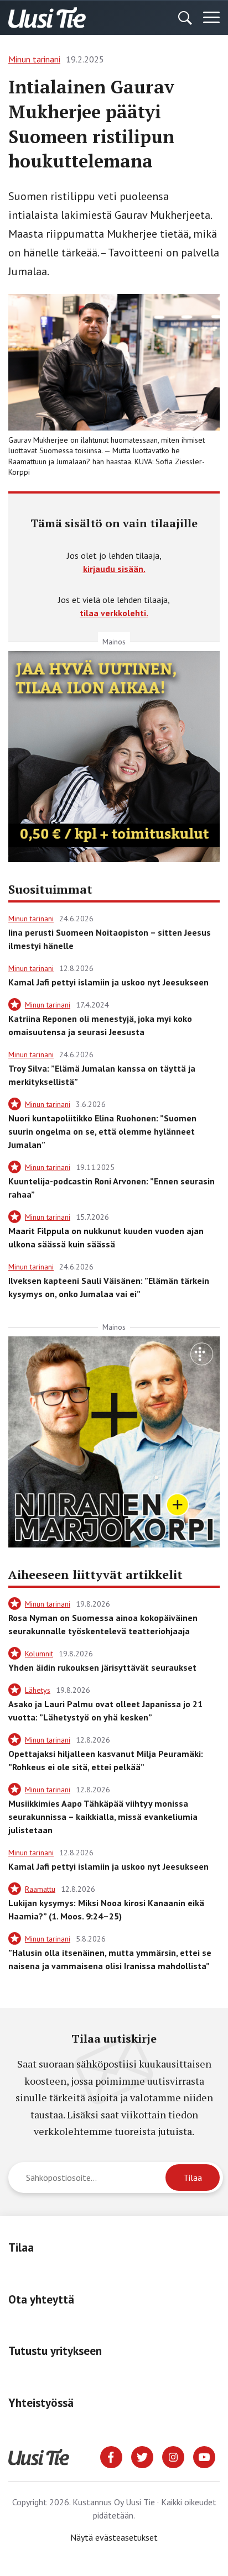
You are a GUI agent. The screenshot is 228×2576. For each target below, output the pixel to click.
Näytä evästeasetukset (114, 2537)
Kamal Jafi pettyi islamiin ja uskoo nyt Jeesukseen (108, 982)
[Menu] (211, 18)
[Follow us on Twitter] (142, 2456)
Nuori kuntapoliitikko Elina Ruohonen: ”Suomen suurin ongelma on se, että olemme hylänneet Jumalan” (102, 1131)
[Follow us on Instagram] (173, 2456)
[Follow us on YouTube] (204, 2456)
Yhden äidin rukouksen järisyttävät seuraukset (102, 1667)
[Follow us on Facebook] (111, 2456)
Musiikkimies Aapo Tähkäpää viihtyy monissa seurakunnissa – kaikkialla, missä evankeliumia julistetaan (103, 1817)
